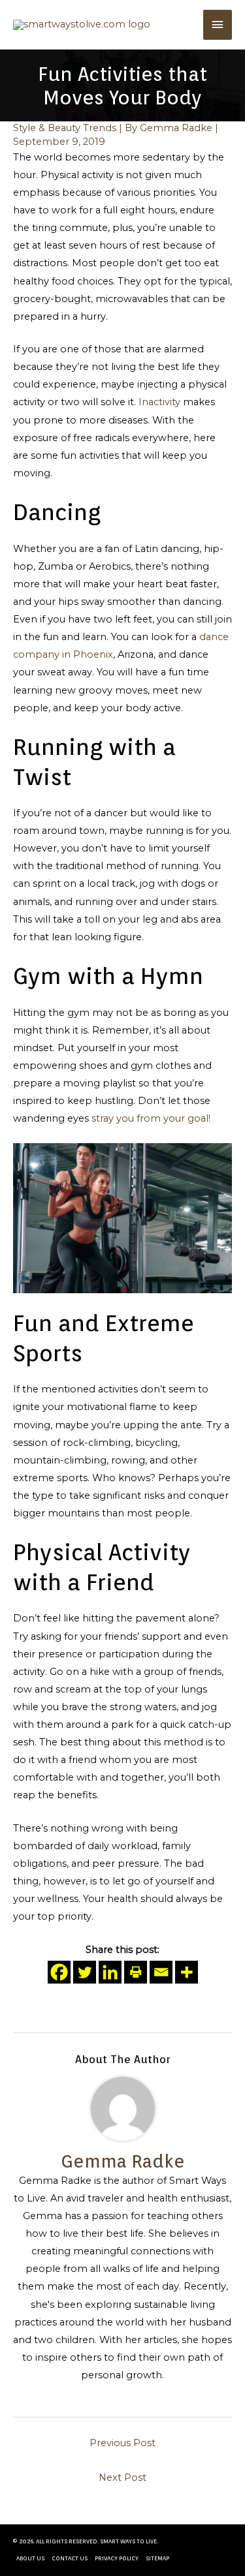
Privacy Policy (117, 2558)
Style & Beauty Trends (65, 128)
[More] (187, 1972)
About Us (30, 2558)
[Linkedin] (110, 1972)
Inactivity (159, 402)
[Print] (136, 1972)
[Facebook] (59, 1972)
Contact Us (70, 2558)
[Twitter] (85, 1972)
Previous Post (122, 2443)
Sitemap (157, 2558)
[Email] (161, 1972)
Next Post (122, 2477)
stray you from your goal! (151, 1118)
